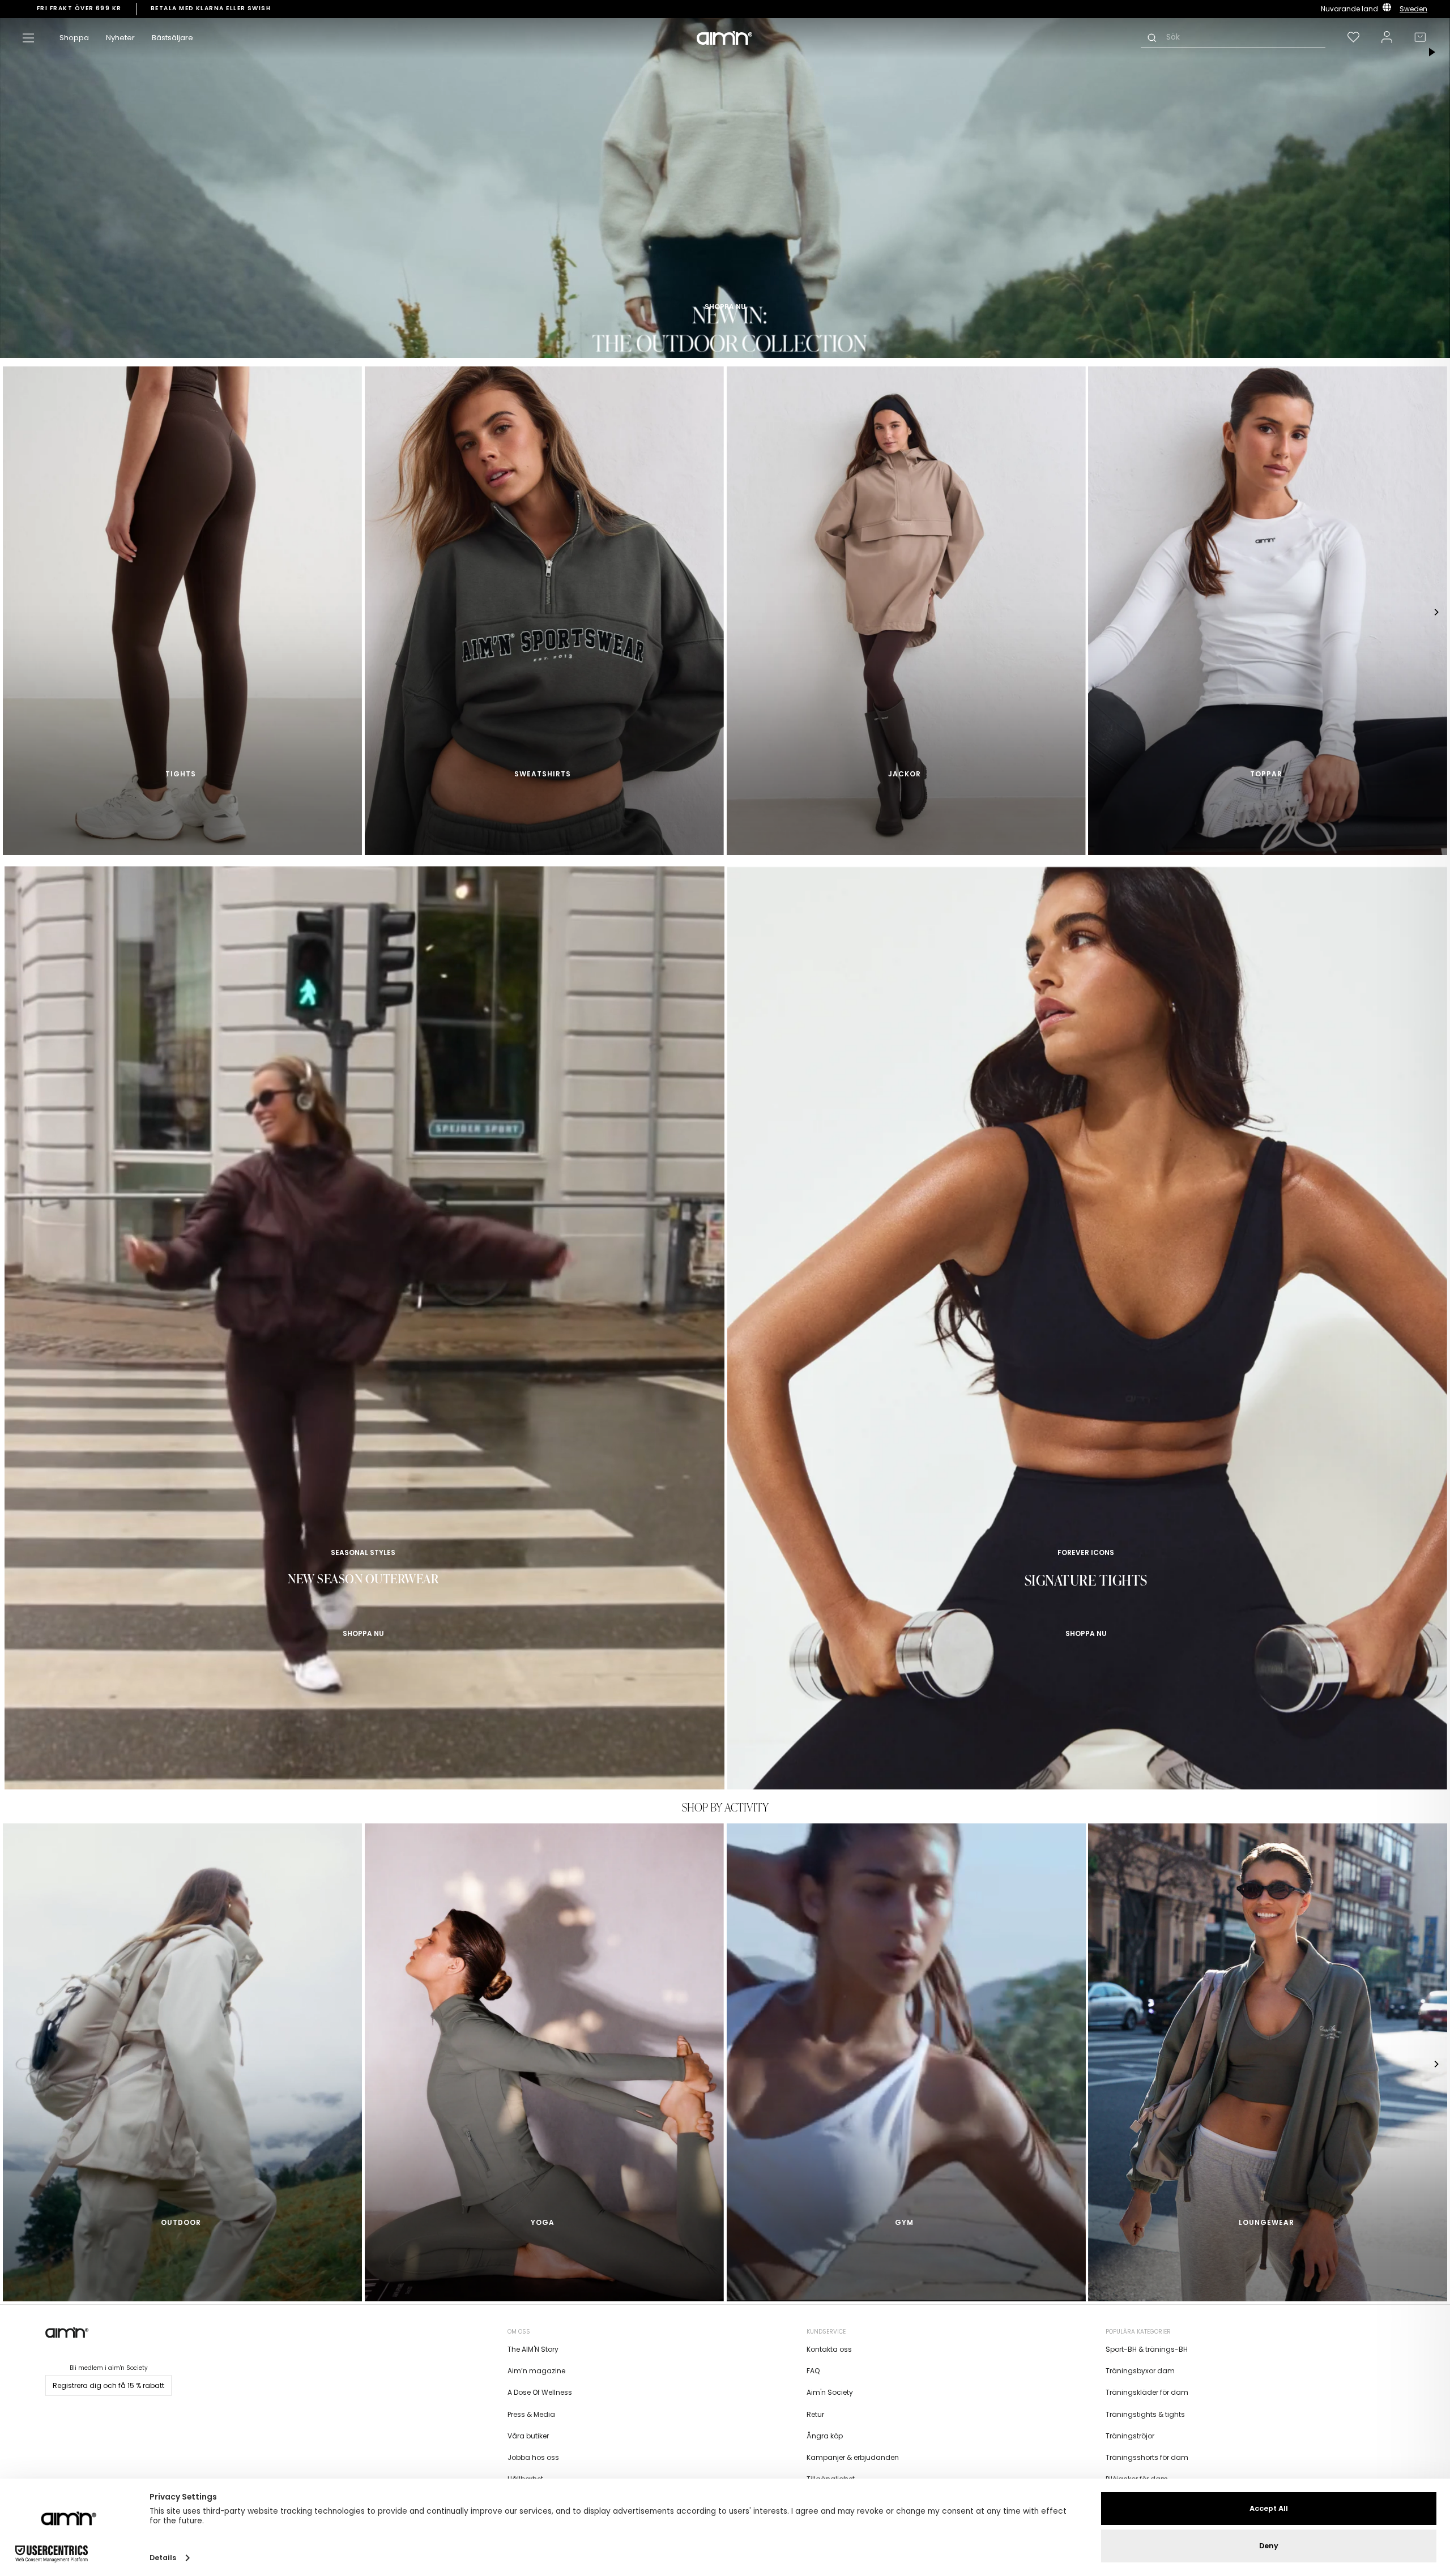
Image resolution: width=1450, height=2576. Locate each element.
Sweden (1413, 9)
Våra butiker (528, 2436)
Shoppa (74, 38)
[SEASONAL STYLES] (364, 1334)
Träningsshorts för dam (1147, 2457)
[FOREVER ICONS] (1087, 1334)
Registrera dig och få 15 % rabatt (108, 2385)
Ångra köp (825, 2436)
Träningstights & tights (1145, 2414)
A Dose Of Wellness (540, 2392)
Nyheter (120, 38)
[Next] (1436, 612)
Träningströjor (1130, 2436)
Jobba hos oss (533, 2457)
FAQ (813, 2371)
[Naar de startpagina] (725, 38)
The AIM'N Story (533, 2349)
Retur (815, 2414)
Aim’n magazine (536, 2371)
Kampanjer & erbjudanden (853, 2457)
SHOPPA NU (363, 1633)
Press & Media (531, 2414)
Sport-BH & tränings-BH (1147, 2349)
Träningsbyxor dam (1140, 2371)
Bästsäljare (172, 38)
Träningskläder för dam (1147, 2392)
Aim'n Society (830, 2392)
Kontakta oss (829, 2349)
